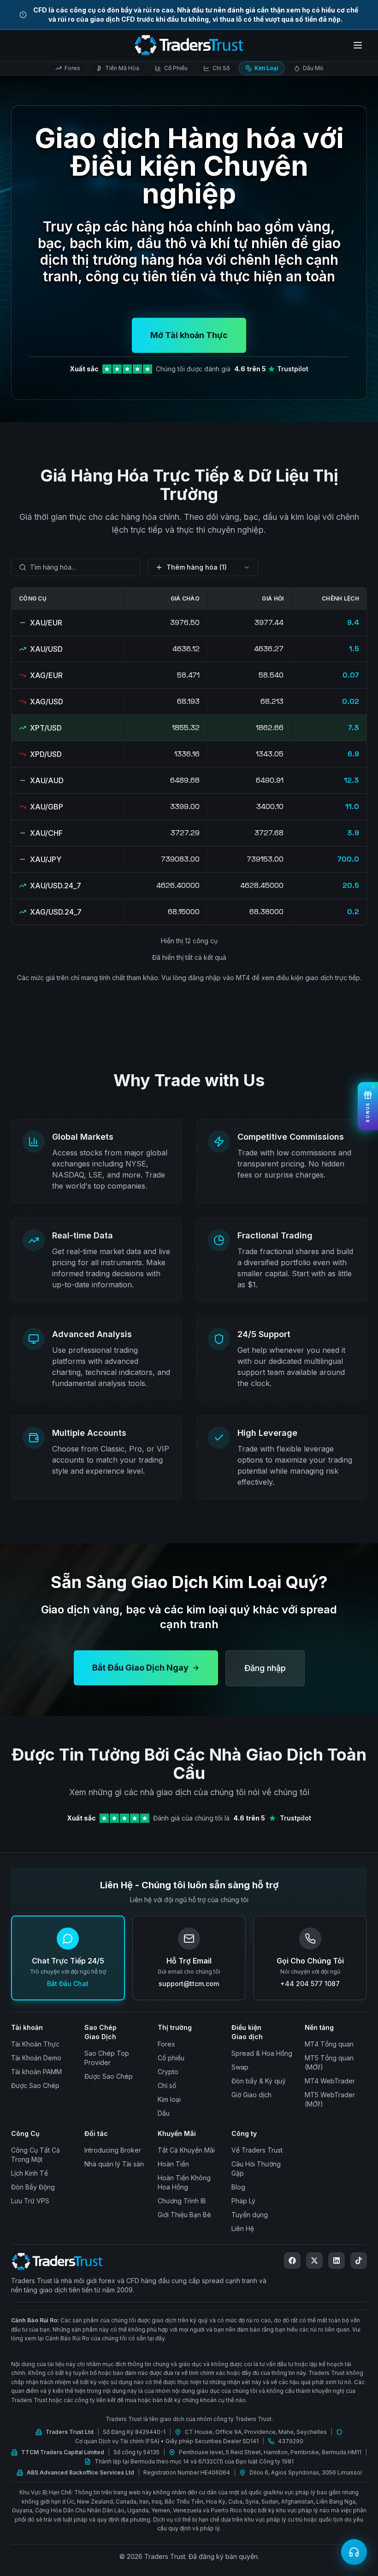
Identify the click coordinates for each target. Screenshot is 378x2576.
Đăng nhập (265, 1668)
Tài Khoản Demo (36, 2058)
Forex (166, 2044)
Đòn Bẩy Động (33, 2187)
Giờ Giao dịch (251, 2095)
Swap (240, 2067)
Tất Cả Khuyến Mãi (186, 2150)
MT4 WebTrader (330, 2081)
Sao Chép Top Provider (107, 2058)
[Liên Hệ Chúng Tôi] (354, 2552)
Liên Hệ (243, 2228)
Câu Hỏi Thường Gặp (256, 2168)
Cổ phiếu (171, 2058)
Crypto (168, 2072)
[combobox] (76, 567)
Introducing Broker (113, 2150)
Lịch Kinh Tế (30, 2173)
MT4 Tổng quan (329, 2044)
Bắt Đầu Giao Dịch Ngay (140, 1668)
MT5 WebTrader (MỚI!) (330, 2099)
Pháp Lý (243, 2201)
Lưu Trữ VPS (30, 2201)
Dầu (164, 2113)
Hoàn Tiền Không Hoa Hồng (184, 2182)
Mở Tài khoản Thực (189, 335)
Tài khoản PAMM (36, 2072)
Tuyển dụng (250, 2215)
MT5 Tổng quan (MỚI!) (329, 2062)
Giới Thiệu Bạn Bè (184, 2215)
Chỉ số (167, 2085)
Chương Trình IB (182, 2201)
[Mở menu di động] (358, 45)
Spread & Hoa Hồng (262, 2053)
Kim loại (169, 2099)
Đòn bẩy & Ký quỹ (259, 2081)
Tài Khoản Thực (35, 2044)
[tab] (68, 68)
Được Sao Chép (35, 2085)
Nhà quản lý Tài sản (114, 2164)
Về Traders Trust (257, 2150)
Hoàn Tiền (173, 2164)
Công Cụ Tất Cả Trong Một (35, 2155)
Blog (238, 2187)
